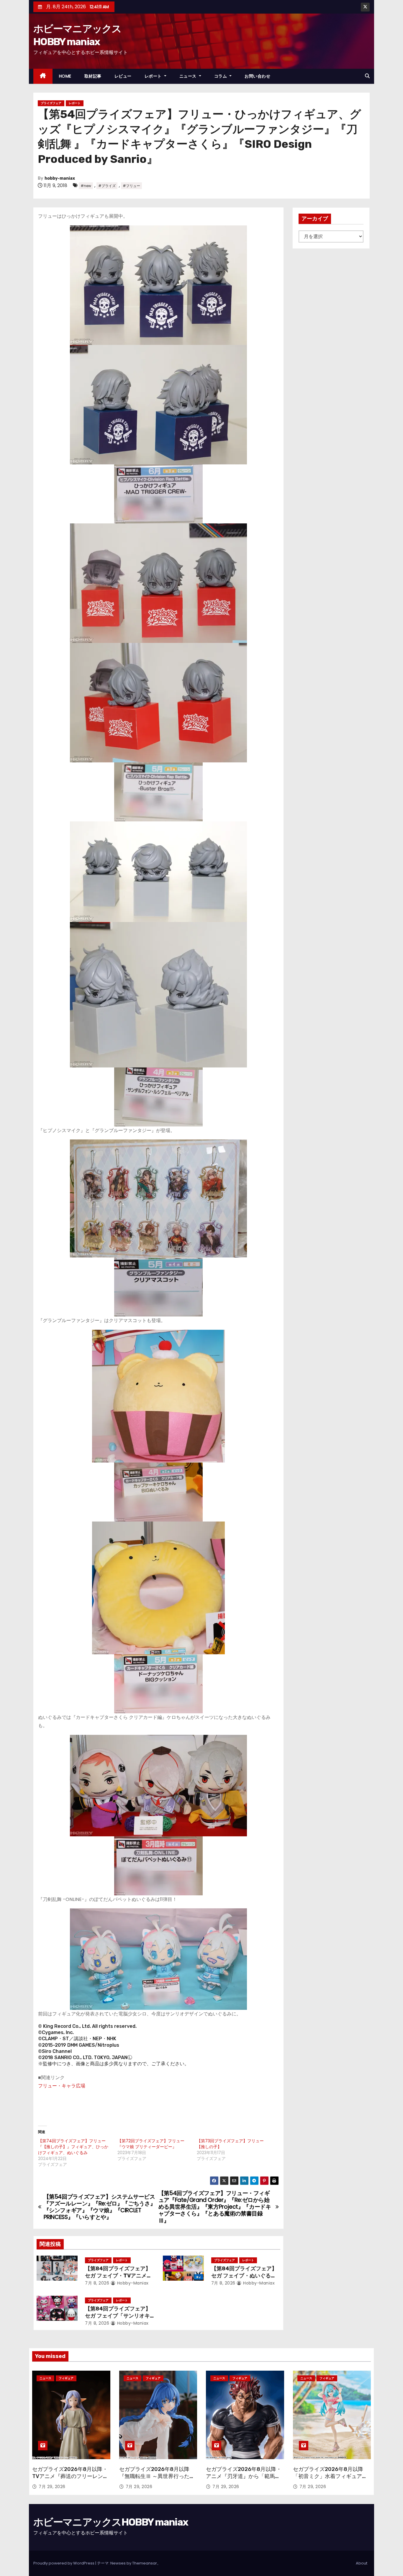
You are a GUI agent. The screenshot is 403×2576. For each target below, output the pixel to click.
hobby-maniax (60, 178)
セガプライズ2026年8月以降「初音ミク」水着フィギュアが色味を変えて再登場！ (330, 2476)
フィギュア (66, 2378)
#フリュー (131, 186)
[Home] (43, 76)
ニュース (189, 76)
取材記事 (93, 76)
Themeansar (145, 2563)
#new (86, 186)
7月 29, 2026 (52, 2487)
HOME (65, 76)
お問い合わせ (257, 76)
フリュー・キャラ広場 (62, 2086)
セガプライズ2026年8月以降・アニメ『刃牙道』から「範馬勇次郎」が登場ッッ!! (244, 2476)
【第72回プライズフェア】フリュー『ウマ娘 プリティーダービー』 (151, 2144)
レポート (154, 76)
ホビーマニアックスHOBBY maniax (111, 2522)
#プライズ (107, 186)
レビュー (123, 76)
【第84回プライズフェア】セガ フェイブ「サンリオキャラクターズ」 (118, 2316)
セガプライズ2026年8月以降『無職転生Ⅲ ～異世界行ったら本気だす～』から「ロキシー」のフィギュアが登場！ (157, 2480)
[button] (367, 76)
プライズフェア (51, 103)
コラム (221, 76)
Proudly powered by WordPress (64, 2563)
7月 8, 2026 (97, 2283)
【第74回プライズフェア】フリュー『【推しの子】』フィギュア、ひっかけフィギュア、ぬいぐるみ (73, 2147)
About (362, 2563)
